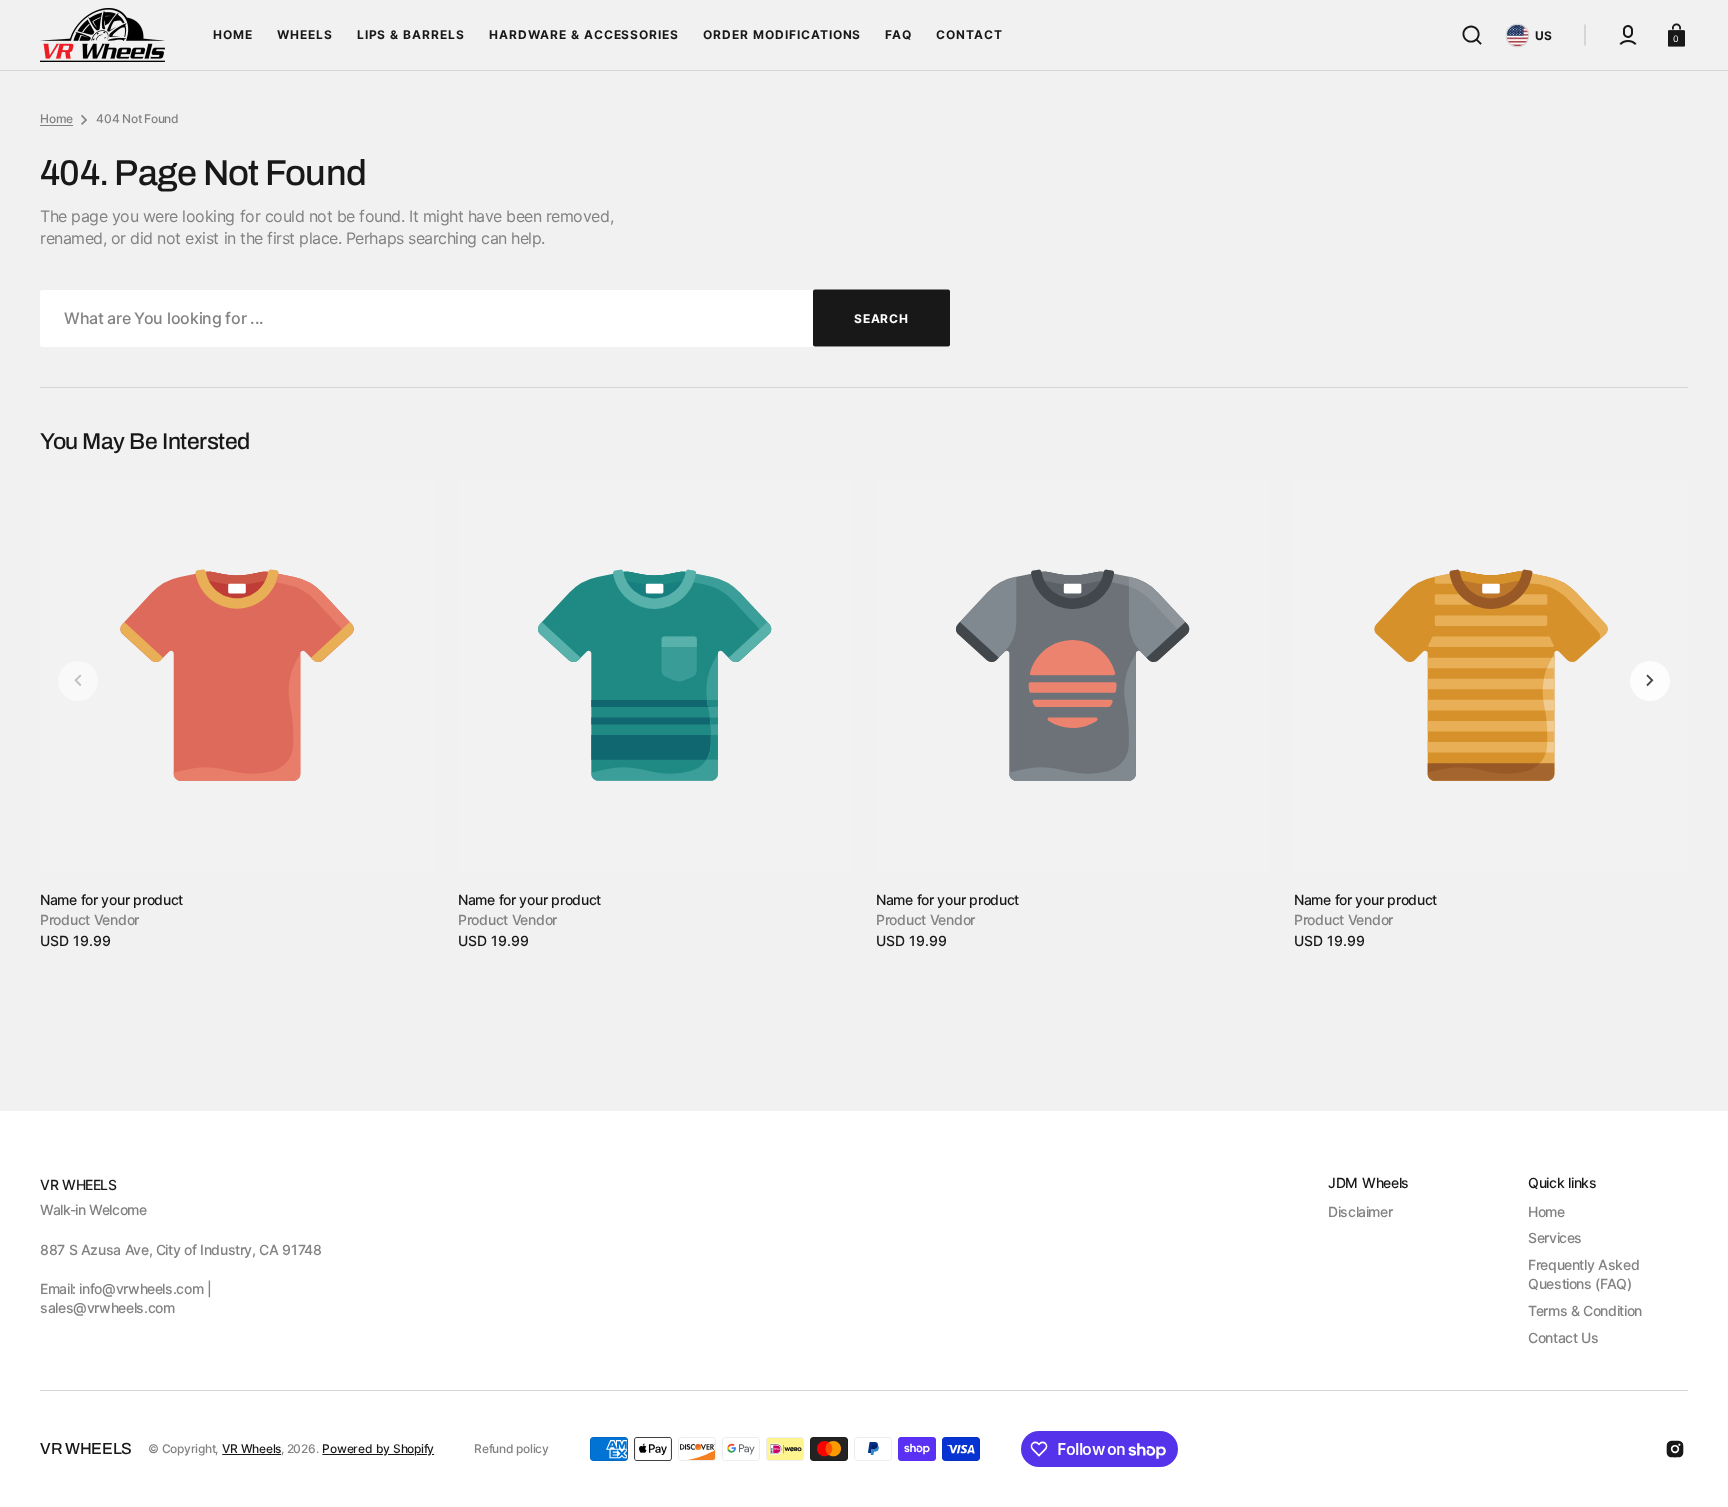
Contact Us (1563, 1337)
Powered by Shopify (378, 1448)
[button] (1472, 35)
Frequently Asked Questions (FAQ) (1583, 1274)
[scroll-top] (1685, 1464)
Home (56, 118)
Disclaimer (1360, 1211)
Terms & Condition (1585, 1310)
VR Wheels (251, 1448)
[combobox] (495, 318)
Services (1555, 1237)
